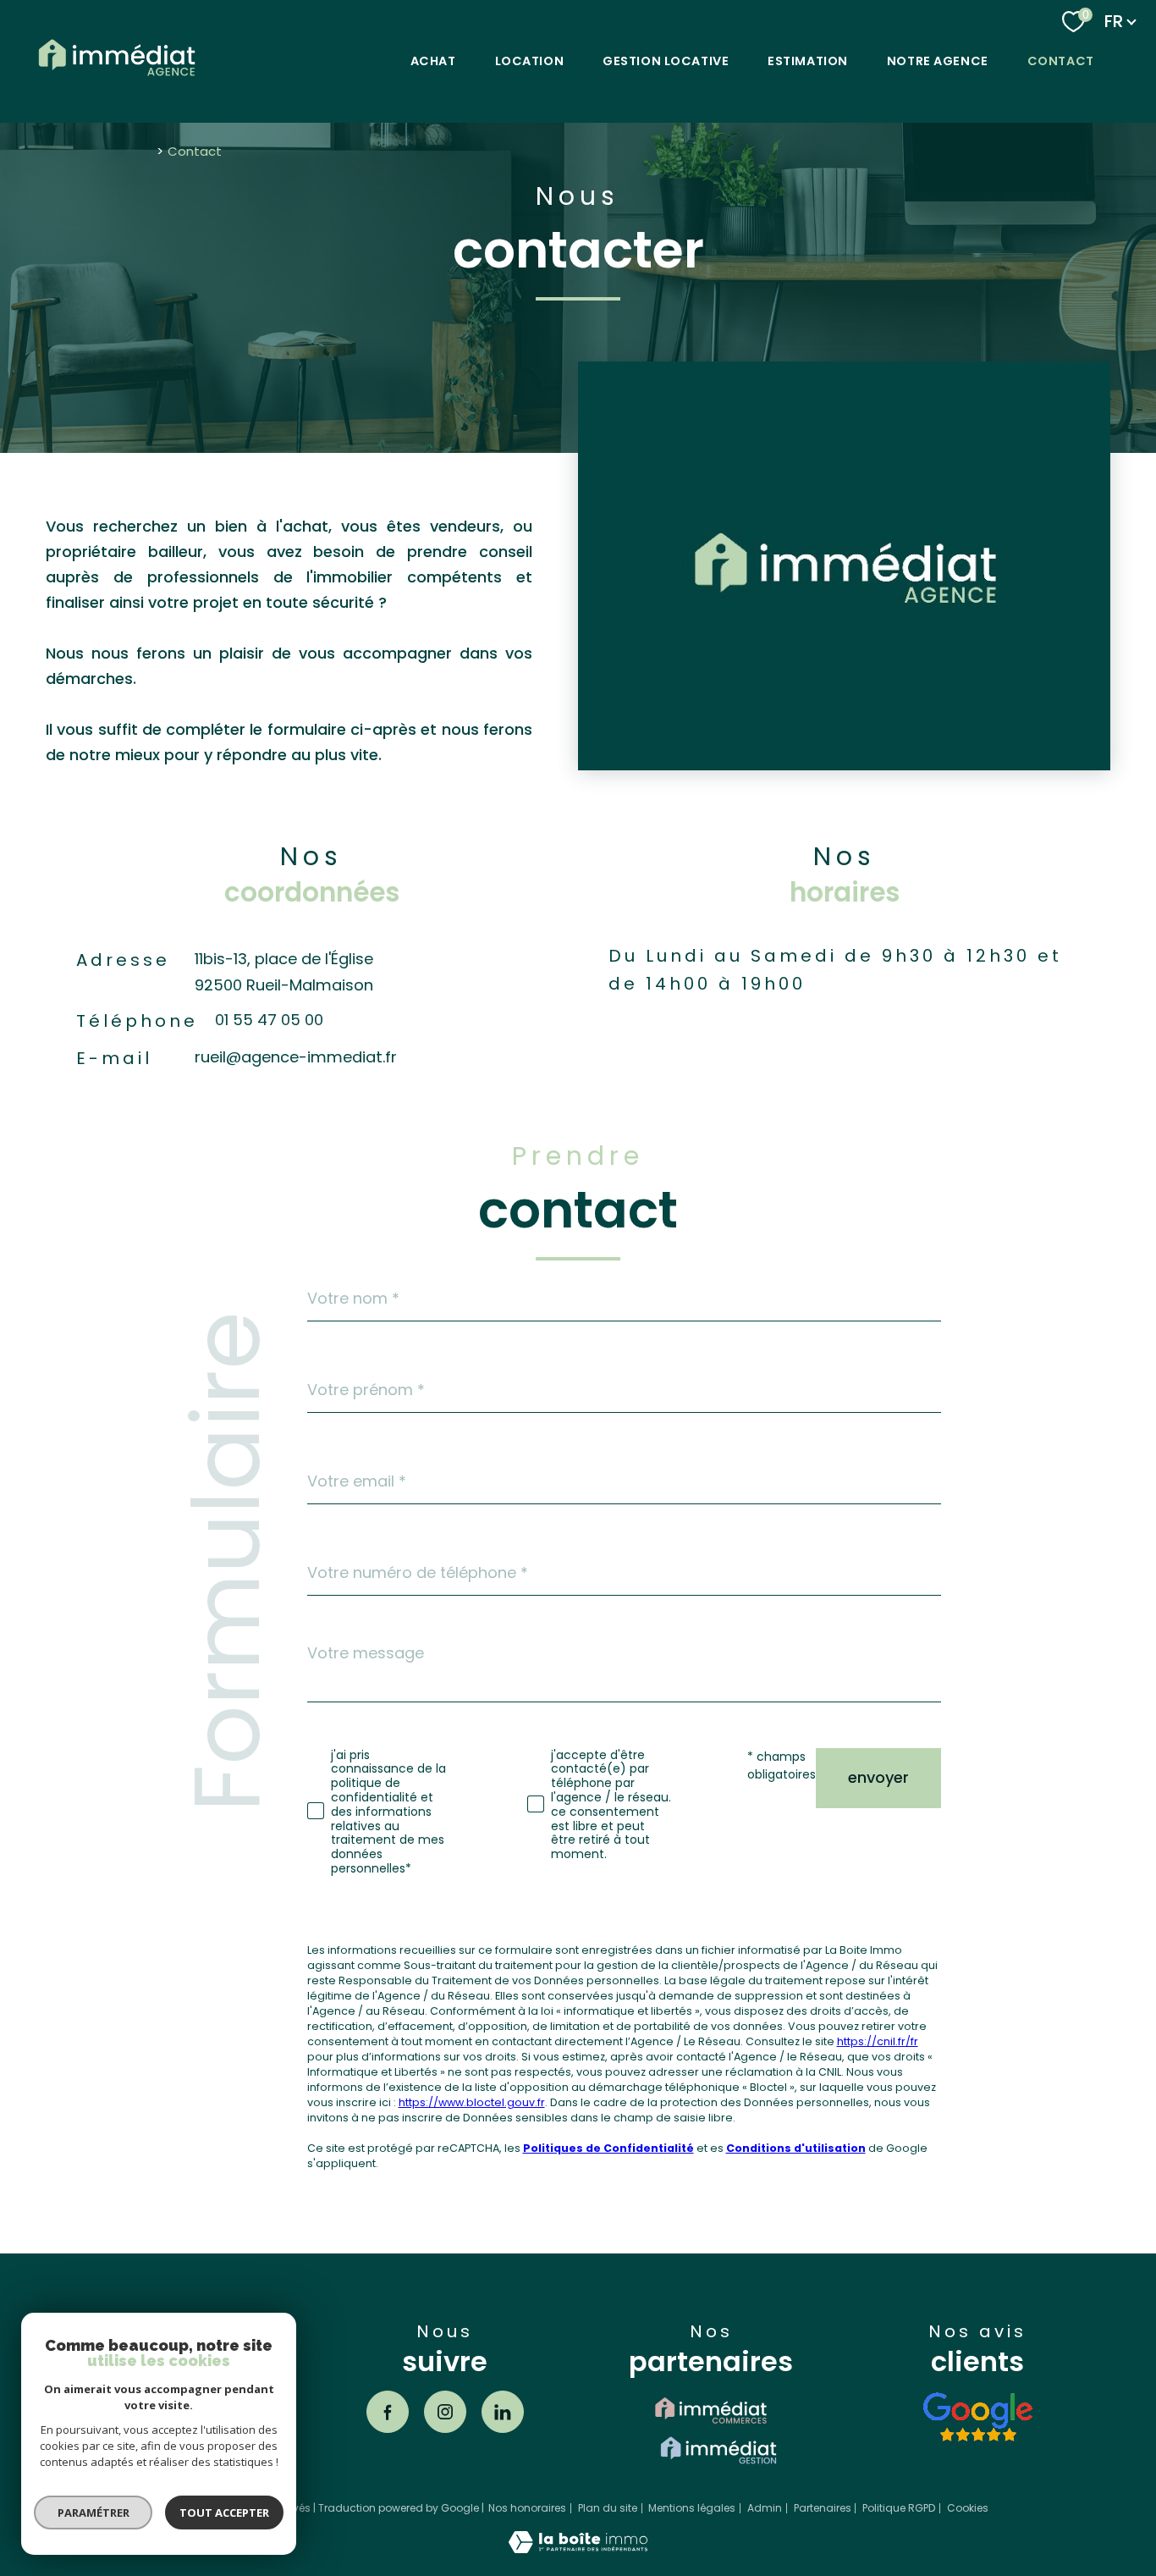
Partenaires (823, 2508)
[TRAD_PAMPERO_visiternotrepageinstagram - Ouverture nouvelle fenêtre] (445, 2412)
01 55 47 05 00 (269, 1020)
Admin (765, 2508)
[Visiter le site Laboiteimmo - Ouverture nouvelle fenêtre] (578, 2548)
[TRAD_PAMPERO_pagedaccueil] (117, 79)
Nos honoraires (527, 2508)
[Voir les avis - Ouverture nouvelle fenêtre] (977, 2417)
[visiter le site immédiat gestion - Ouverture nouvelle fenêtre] (718, 2450)
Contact (1061, 61)
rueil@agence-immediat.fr (296, 1057)
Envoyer (878, 1777)
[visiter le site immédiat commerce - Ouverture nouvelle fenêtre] (711, 2411)
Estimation (808, 61)
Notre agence (938, 61)
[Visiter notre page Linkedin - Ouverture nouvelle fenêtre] (503, 2412)
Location (530, 61)
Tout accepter (224, 2513)
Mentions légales (692, 2508)
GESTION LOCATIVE (666, 61)
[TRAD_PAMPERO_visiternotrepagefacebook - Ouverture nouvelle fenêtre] (388, 2412)
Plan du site (608, 2508)
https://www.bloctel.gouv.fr (472, 2102)
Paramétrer (94, 2513)
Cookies (968, 2508)
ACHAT (433, 61)
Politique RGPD (899, 2508)
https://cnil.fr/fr (878, 2041)
